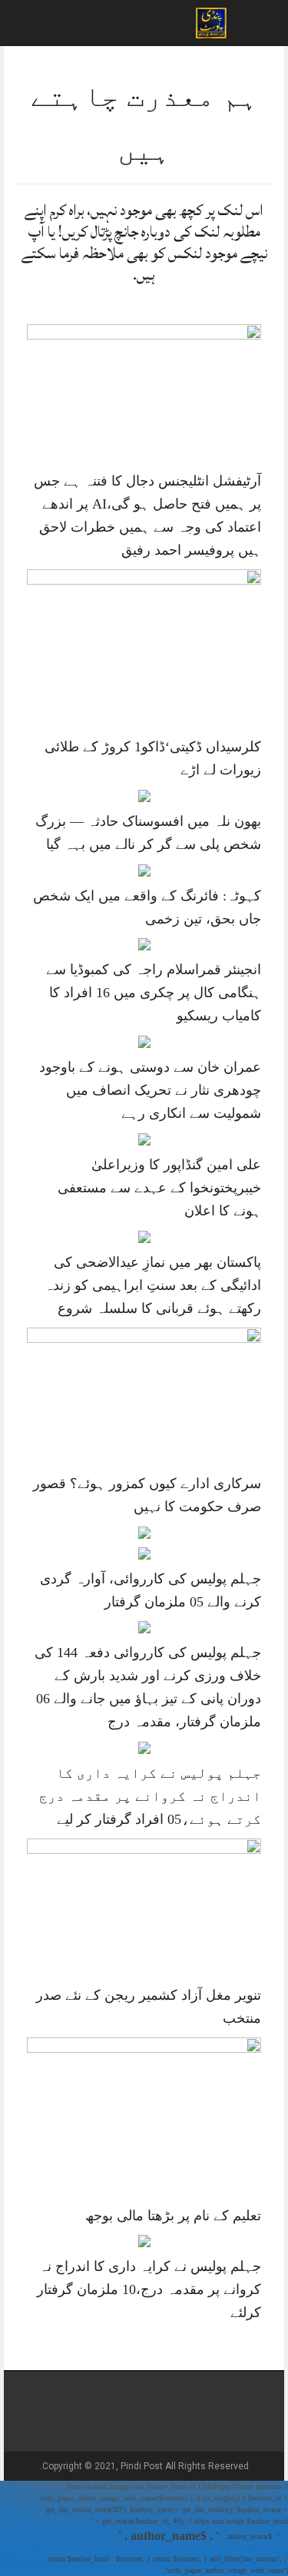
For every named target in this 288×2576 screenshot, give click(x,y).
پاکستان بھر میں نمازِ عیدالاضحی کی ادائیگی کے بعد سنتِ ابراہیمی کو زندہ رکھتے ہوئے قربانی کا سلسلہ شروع (153, 1285)
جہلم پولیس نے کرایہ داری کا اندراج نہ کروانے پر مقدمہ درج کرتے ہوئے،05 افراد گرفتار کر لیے (150, 1796)
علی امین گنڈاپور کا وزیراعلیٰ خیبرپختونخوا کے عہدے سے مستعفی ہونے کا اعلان (159, 1188)
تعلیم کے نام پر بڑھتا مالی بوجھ (173, 2216)
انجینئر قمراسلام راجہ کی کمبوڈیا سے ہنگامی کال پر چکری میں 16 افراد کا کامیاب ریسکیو (154, 993)
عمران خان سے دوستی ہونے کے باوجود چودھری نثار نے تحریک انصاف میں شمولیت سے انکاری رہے (150, 1090)
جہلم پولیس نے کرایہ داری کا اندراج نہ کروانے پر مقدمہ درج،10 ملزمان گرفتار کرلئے (149, 2289)
